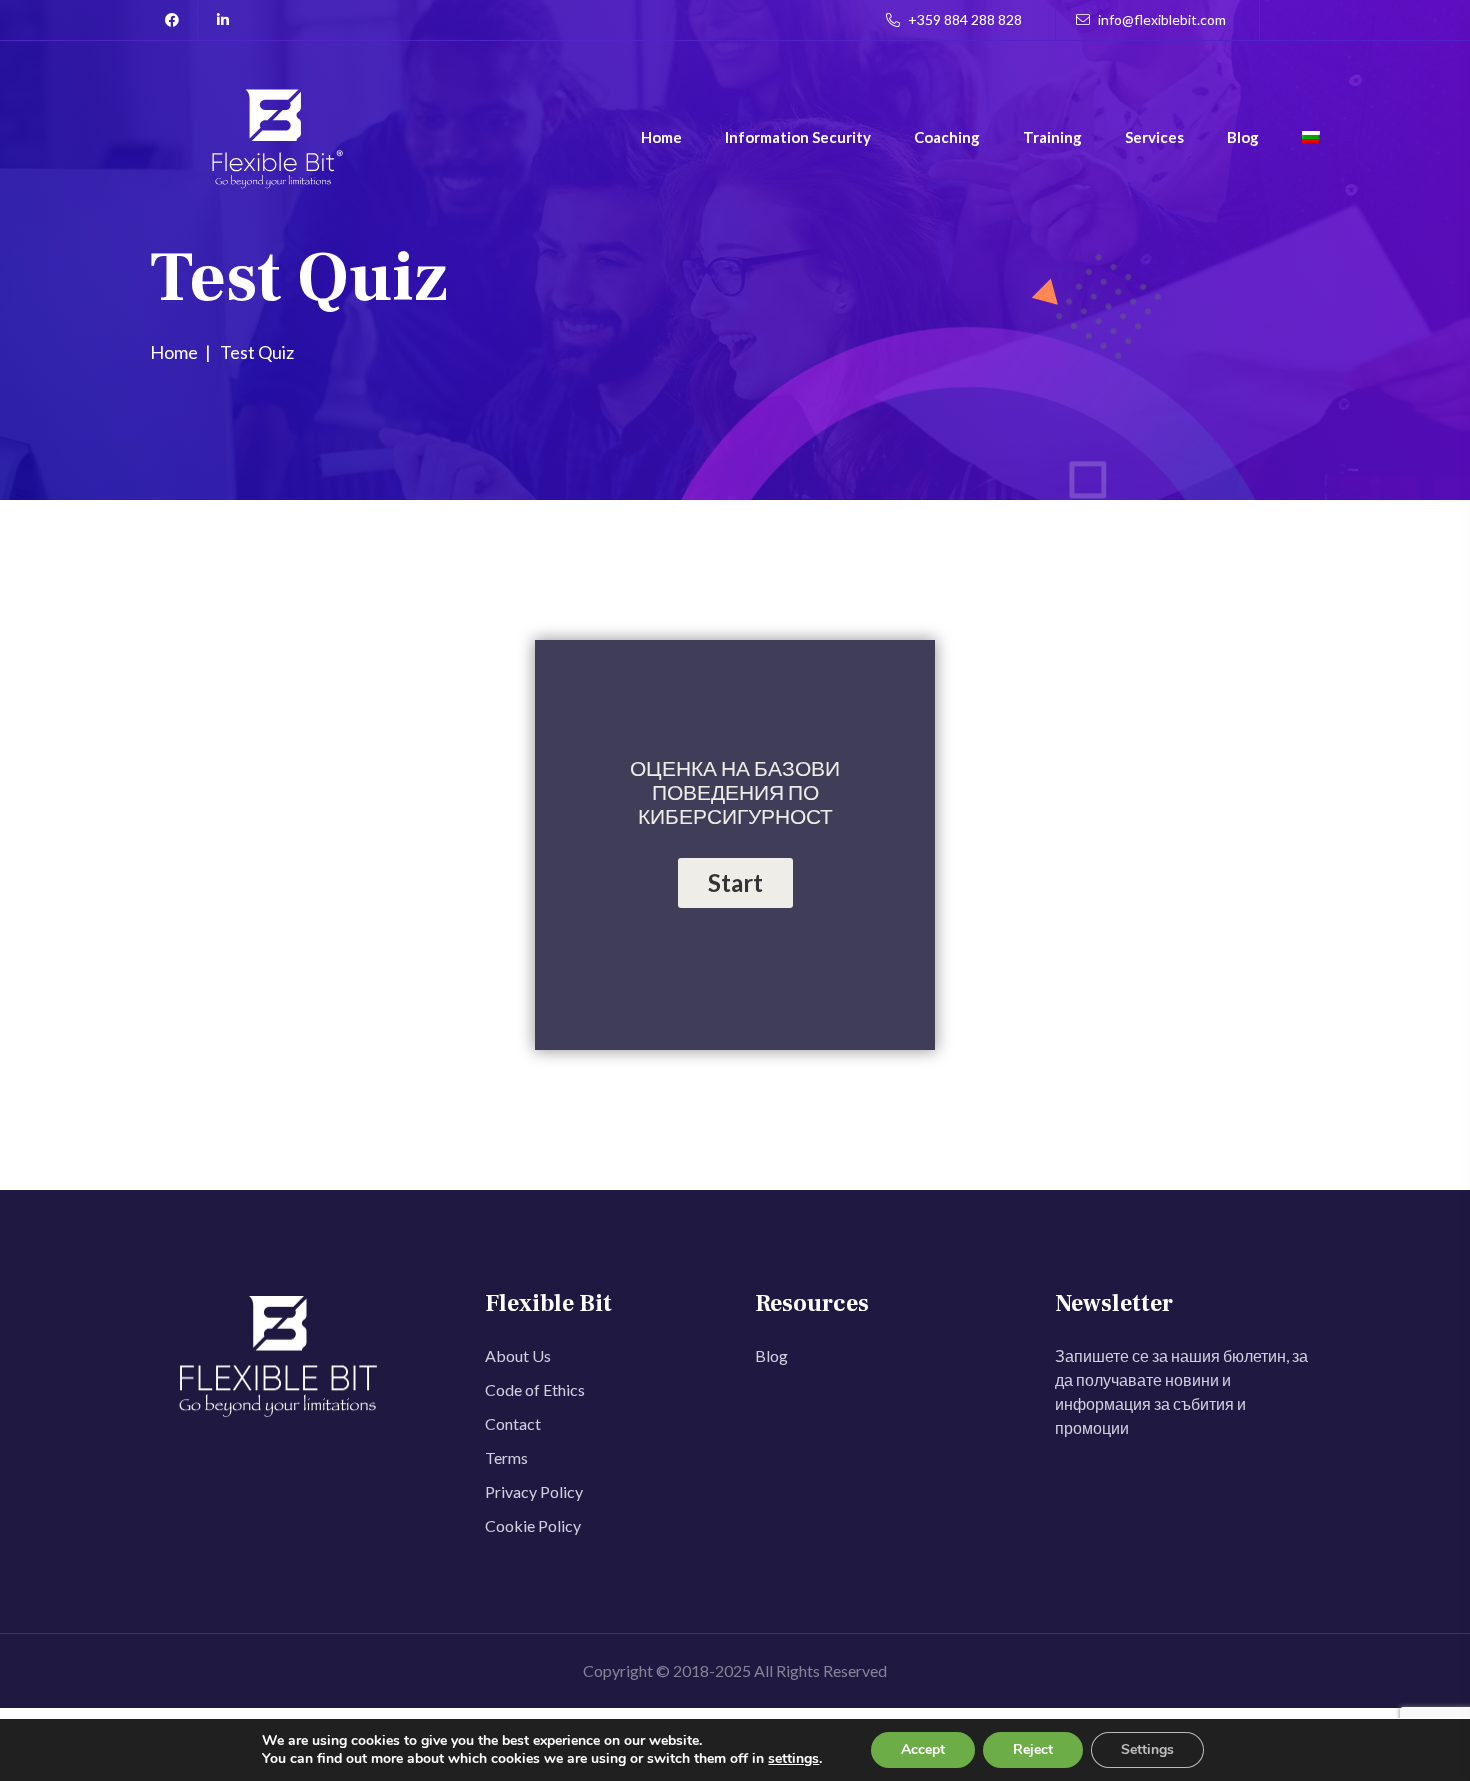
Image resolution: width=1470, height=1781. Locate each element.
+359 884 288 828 (963, 19)
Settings (1147, 1749)
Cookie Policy (533, 1525)
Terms (506, 1457)
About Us (518, 1355)
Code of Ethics (535, 1389)
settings (793, 1759)
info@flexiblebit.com (1160, 19)
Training (1052, 137)
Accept (923, 1749)
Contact (513, 1423)
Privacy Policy (534, 1491)
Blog (1243, 137)
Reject (1033, 1749)
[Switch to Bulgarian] (1311, 139)
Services (1154, 137)
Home (661, 137)
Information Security (798, 137)
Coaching (947, 137)
